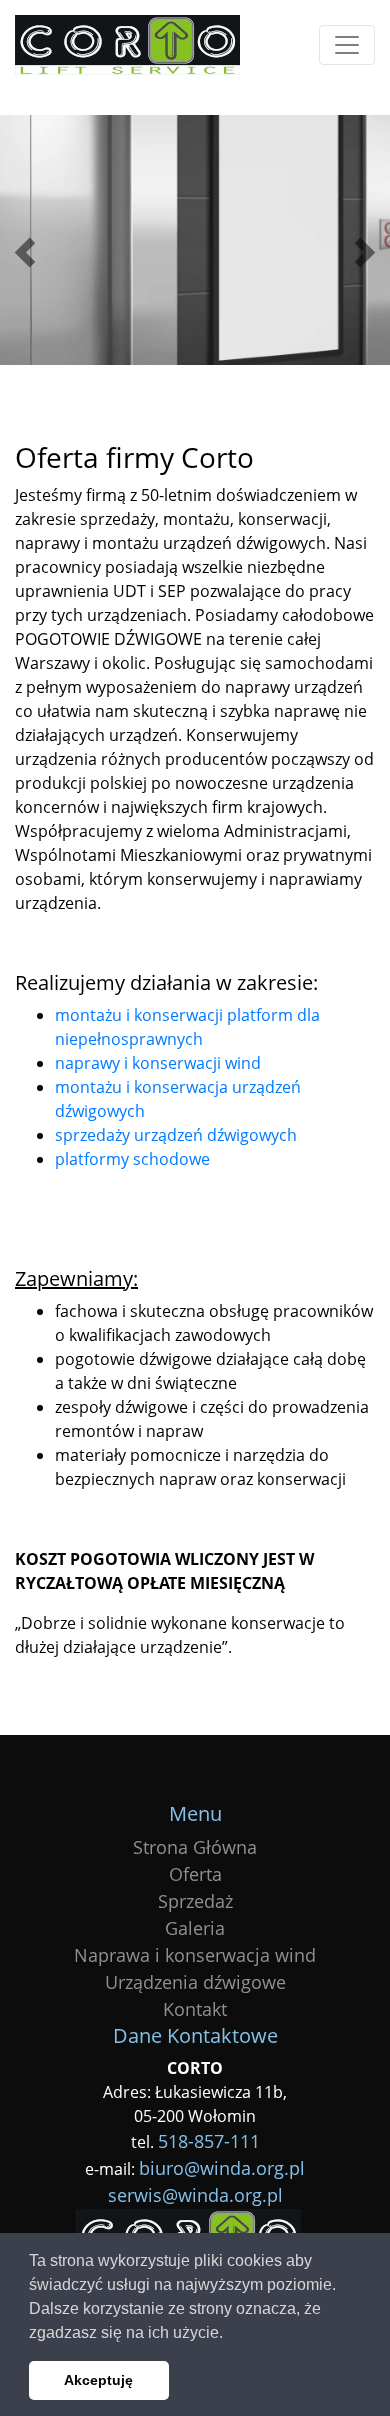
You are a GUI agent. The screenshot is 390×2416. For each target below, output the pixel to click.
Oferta (195, 1874)
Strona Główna (195, 1847)
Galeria (195, 1928)
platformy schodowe (132, 1159)
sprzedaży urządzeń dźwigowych (176, 1135)
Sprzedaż (195, 1901)
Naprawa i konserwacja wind (195, 1955)
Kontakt (195, 2009)
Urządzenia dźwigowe (195, 1982)
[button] (230, 2334)
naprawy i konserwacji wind (158, 1063)
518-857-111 (209, 2141)
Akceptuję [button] (98, 2380)
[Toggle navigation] (347, 45)
